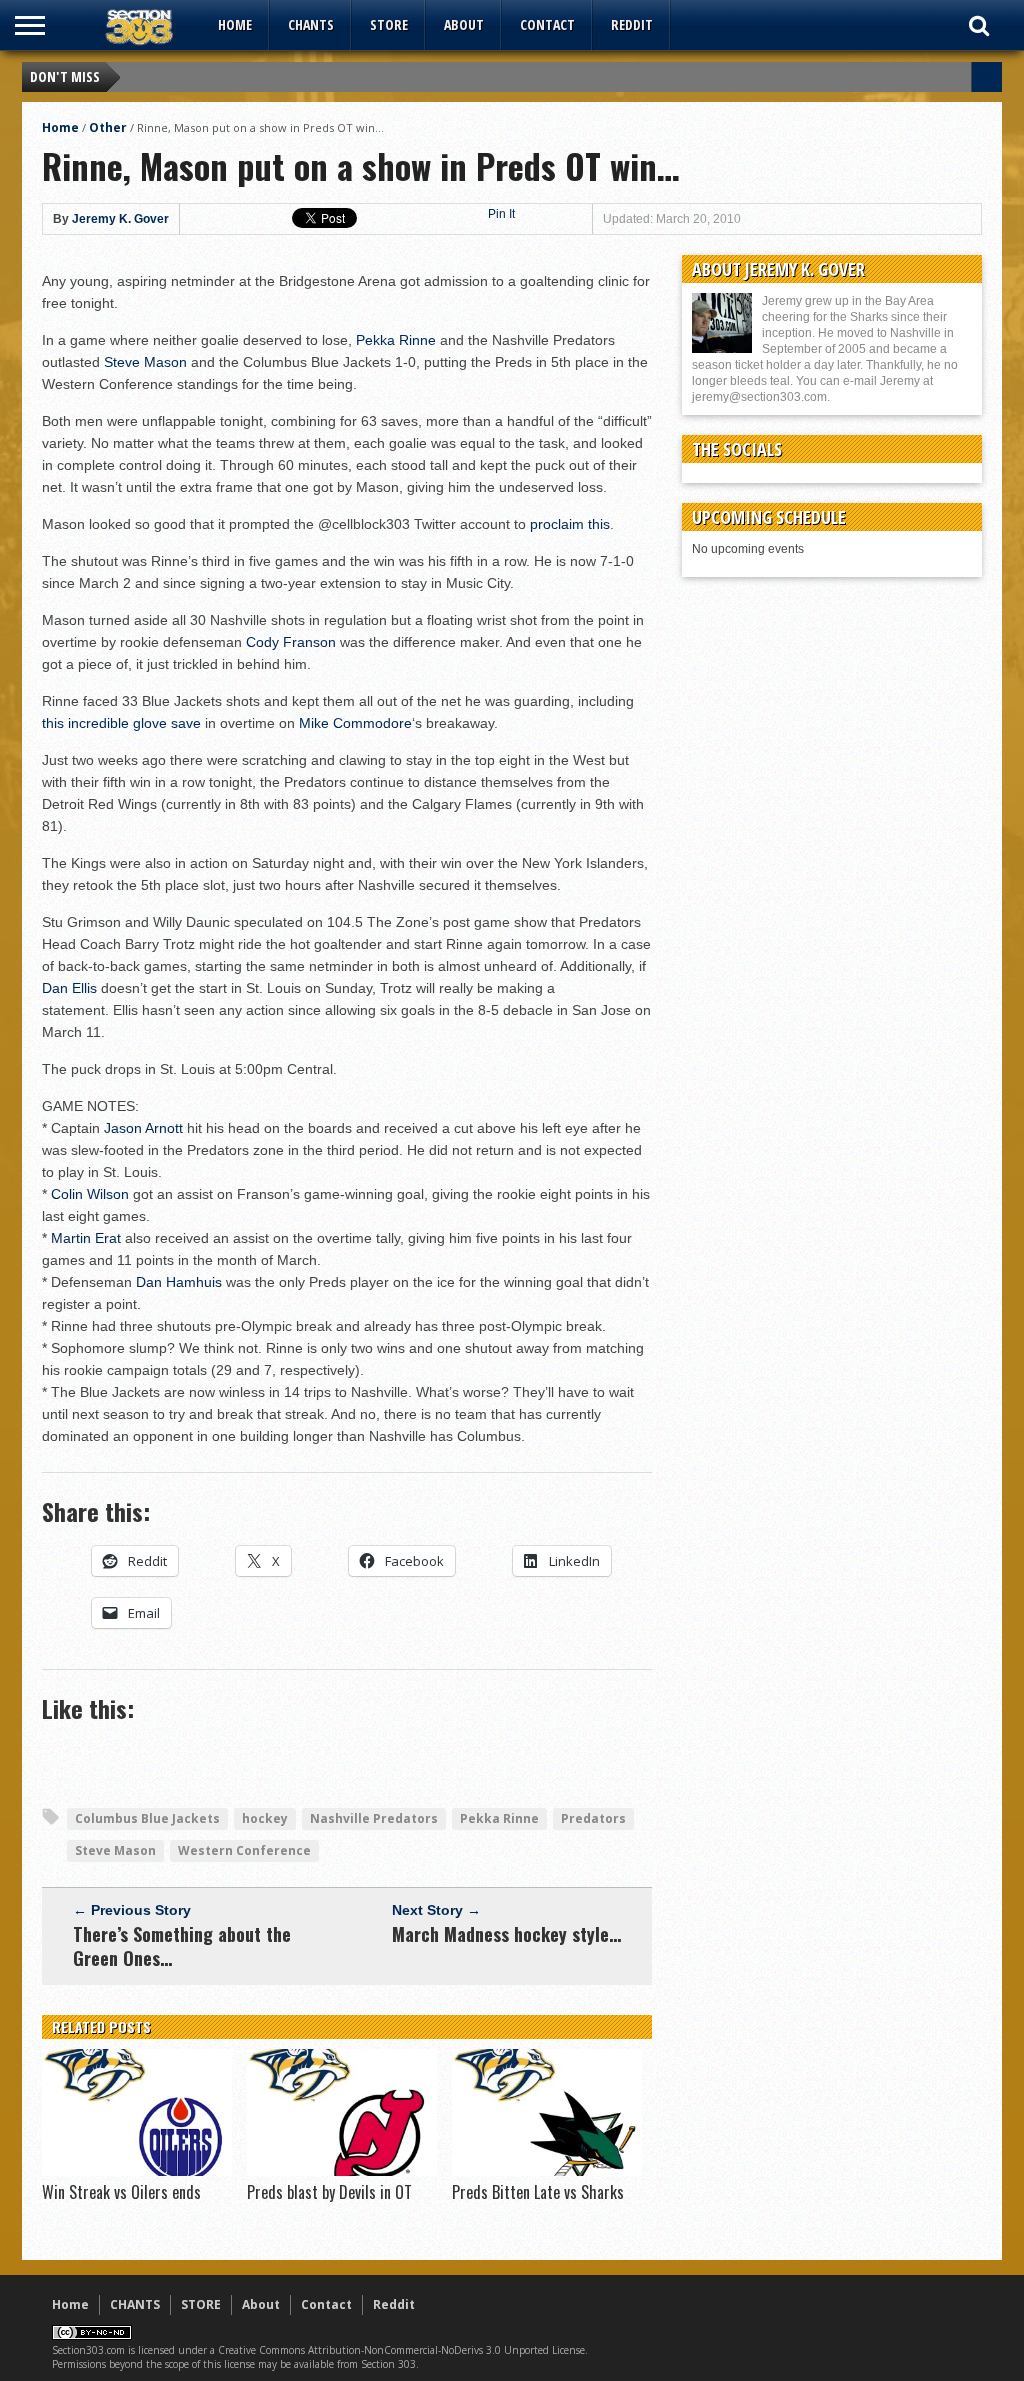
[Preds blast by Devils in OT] (342, 2171)
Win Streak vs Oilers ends (121, 2192)
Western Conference (244, 1850)
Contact (547, 24)
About (464, 24)
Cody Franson (291, 642)
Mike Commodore (355, 723)
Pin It (501, 214)
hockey (265, 1818)
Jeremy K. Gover (120, 219)
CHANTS (311, 24)
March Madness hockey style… (506, 1934)
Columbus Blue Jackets (147, 1818)
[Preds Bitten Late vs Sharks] (547, 2171)
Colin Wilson (90, 1194)
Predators (593, 1818)
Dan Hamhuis (179, 1282)
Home (235, 24)
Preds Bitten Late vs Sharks (538, 2192)
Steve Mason (145, 362)
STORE (389, 24)
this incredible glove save (121, 723)
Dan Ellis (69, 988)
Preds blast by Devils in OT (329, 2192)
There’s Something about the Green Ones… (182, 1946)
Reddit (632, 24)
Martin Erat (86, 1238)
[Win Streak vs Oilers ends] (137, 2171)
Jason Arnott (143, 1128)
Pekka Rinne (396, 340)
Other (108, 127)
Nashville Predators (374, 1818)
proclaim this (570, 524)
